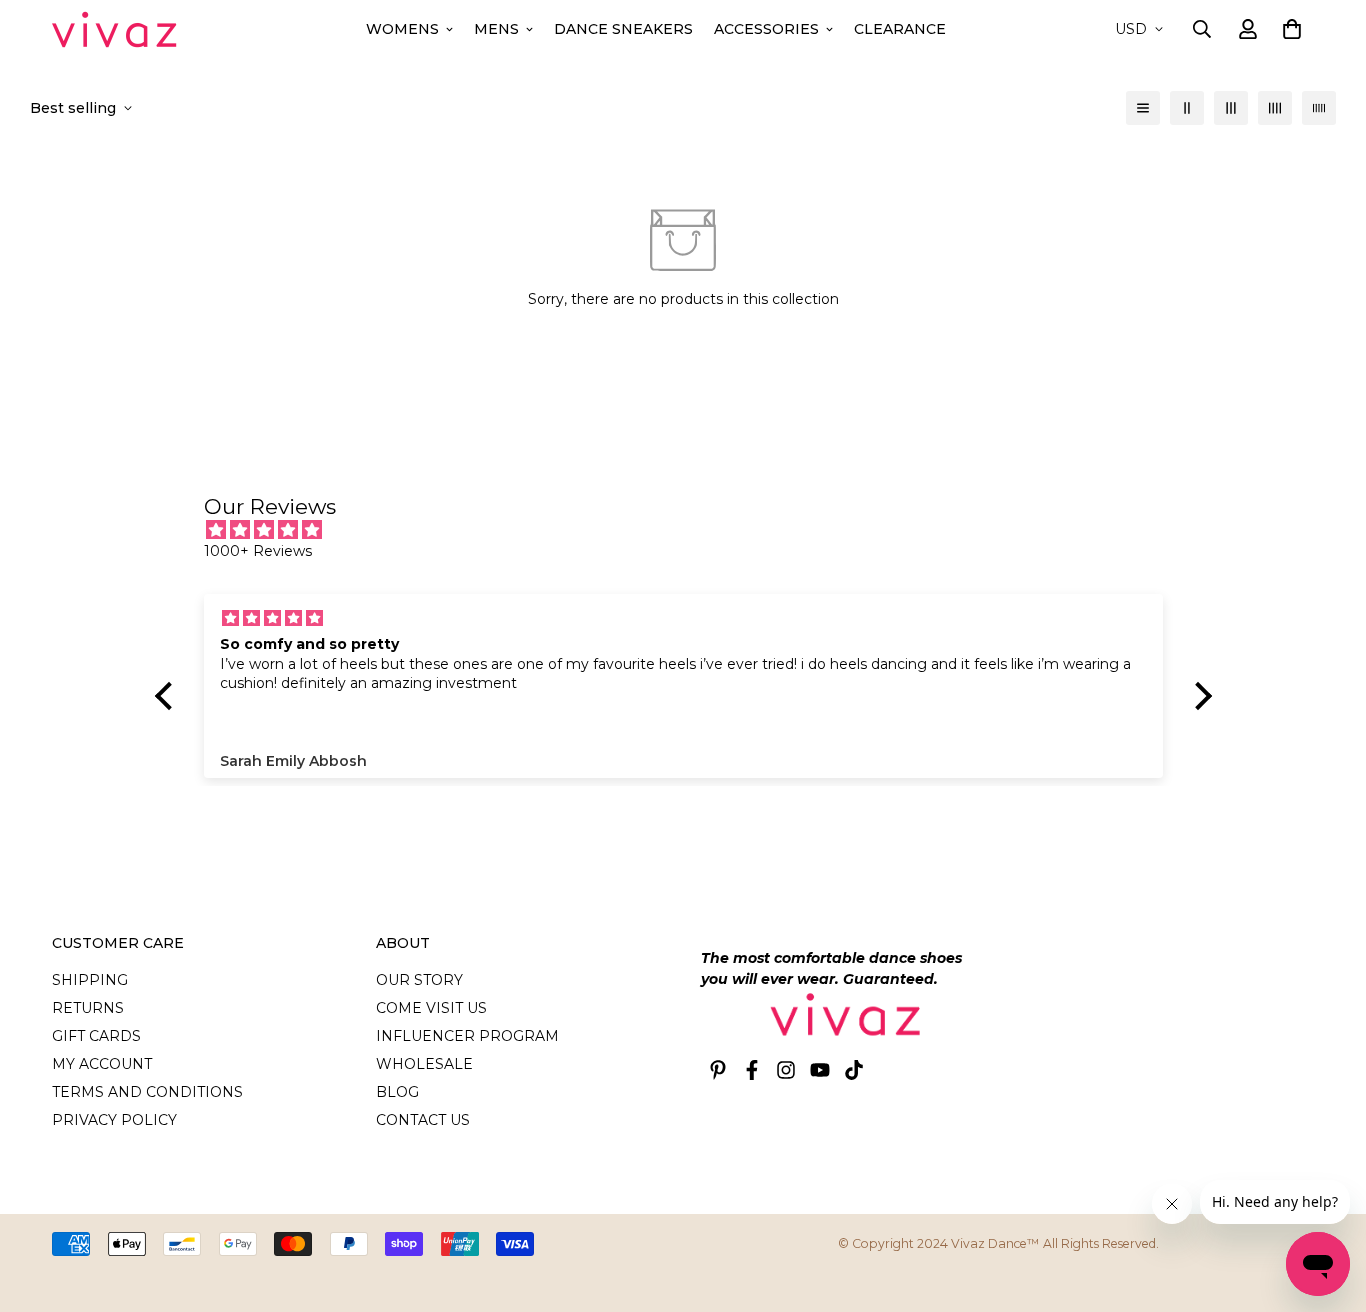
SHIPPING (90, 980)
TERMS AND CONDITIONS (147, 1092)
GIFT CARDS (96, 1036)
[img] (693, 530)
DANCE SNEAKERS (623, 29)
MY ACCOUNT (102, 1064)
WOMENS (402, 29)
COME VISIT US (431, 1008)
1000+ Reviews (258, 551)
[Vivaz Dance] (114, 29)
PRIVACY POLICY (114, 1120)
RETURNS (88, 1008)
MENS (496, 29)
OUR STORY (419, 980)
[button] (1288, 29)
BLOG (397, 1092)
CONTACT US (423, 1120)
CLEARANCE (900, 29)
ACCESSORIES (766, 29)
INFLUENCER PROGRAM (467, 1036)
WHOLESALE (424, 1064)
